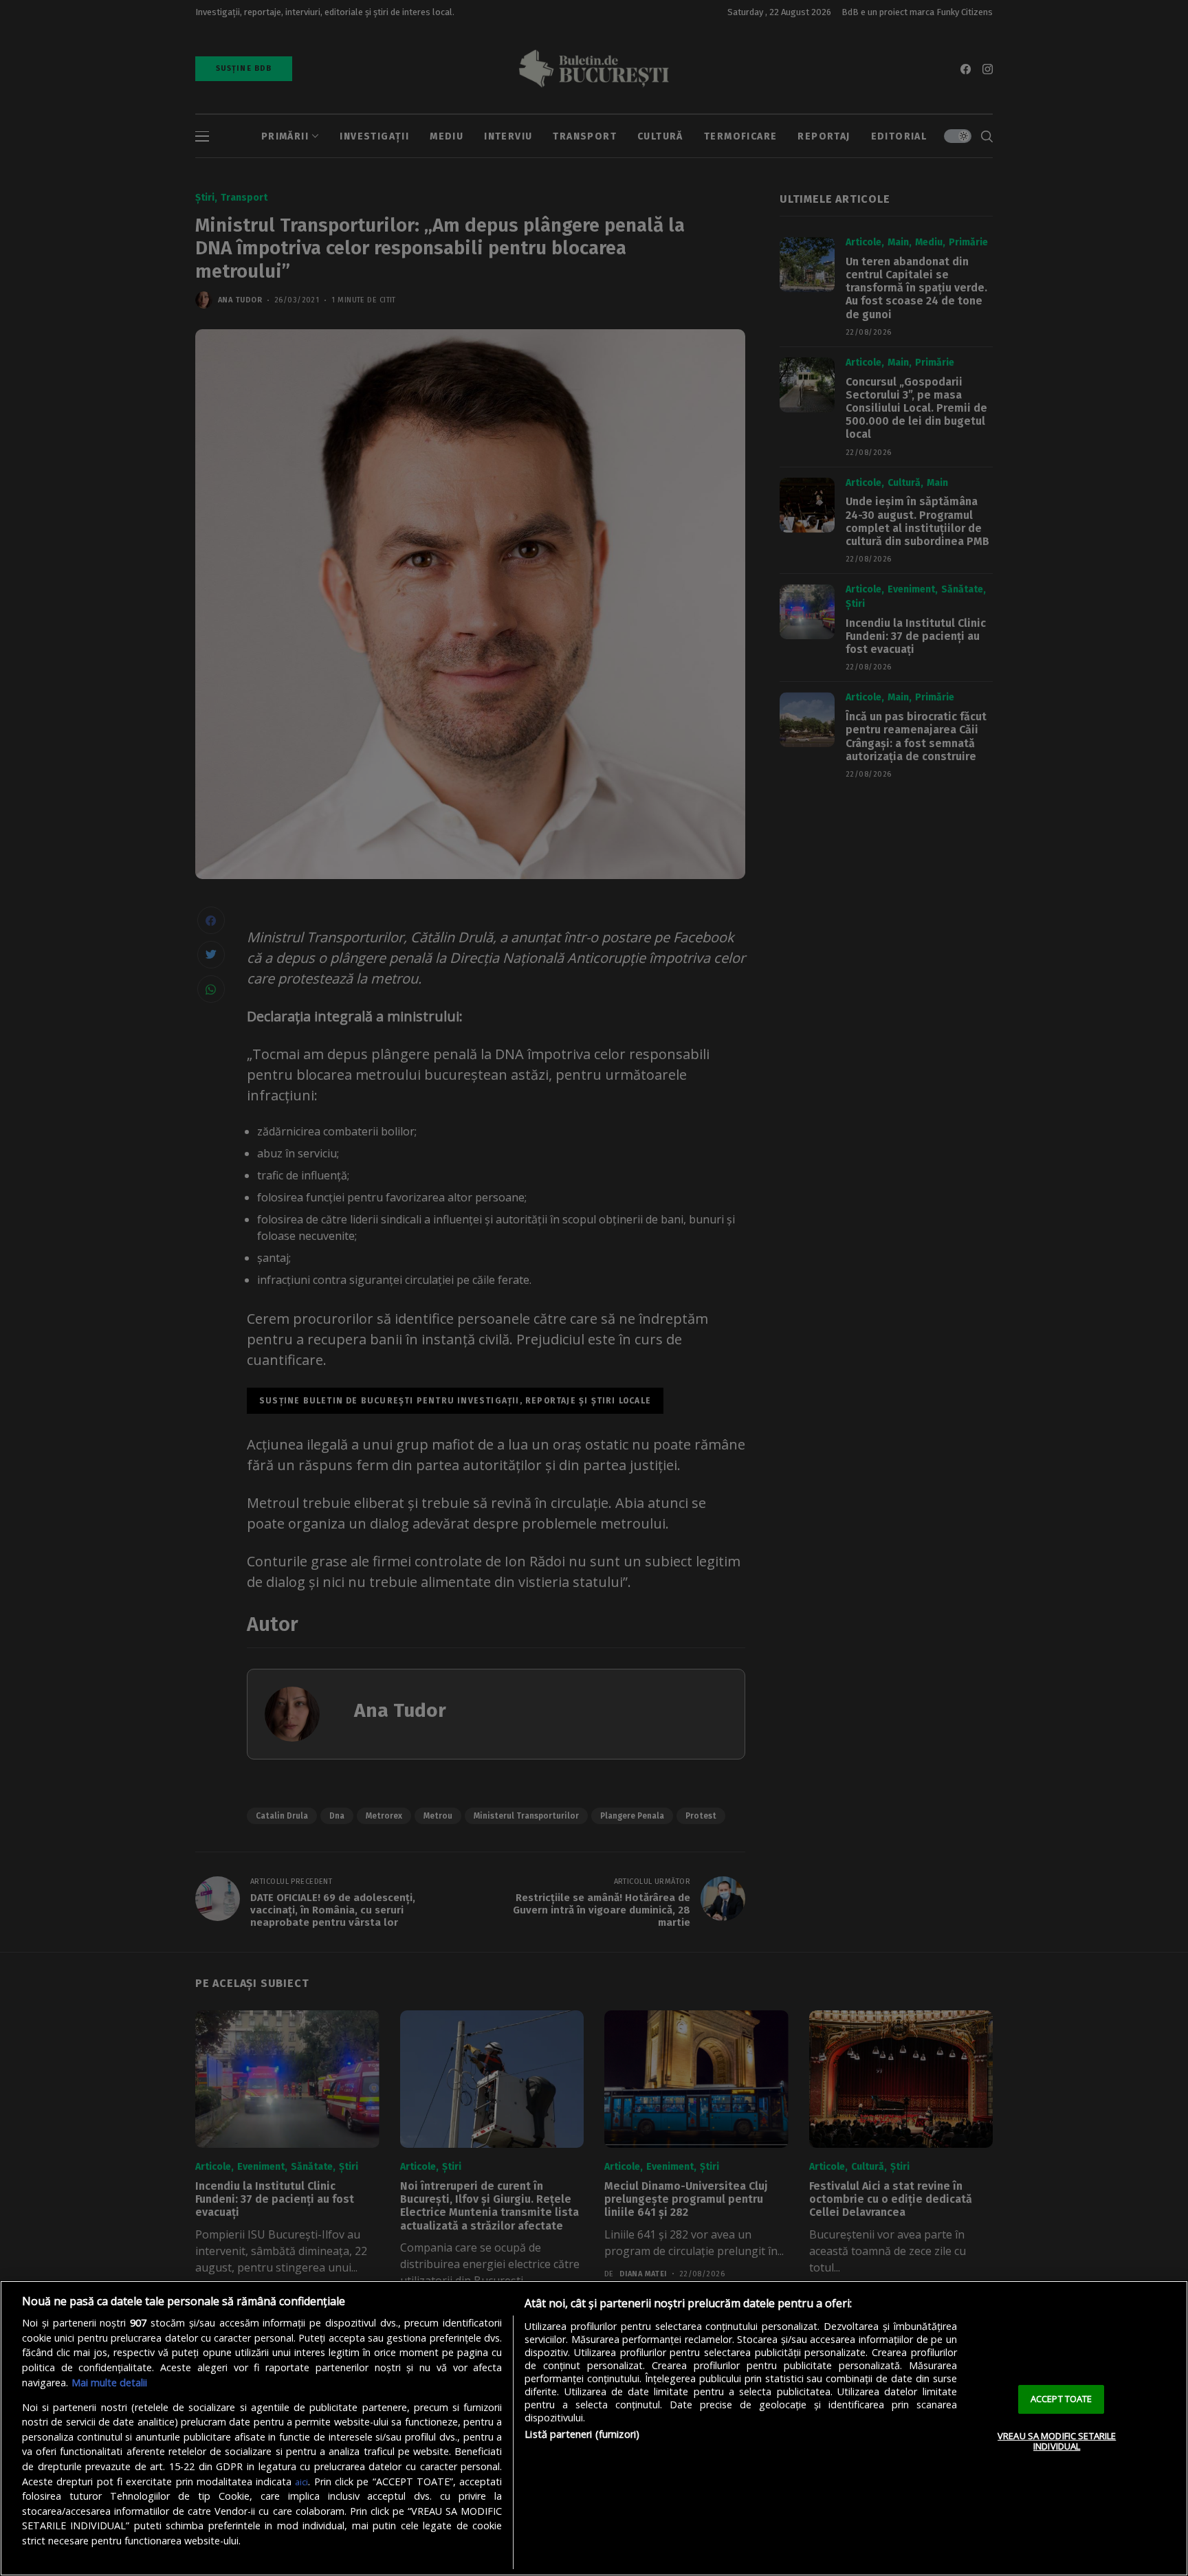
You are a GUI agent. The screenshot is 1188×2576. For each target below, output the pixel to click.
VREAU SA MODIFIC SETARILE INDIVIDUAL (1057, 2441)
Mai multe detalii (109, 2383)
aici (301, 2482)
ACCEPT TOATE (1061, 2399)
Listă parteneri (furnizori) (582, 2434)
